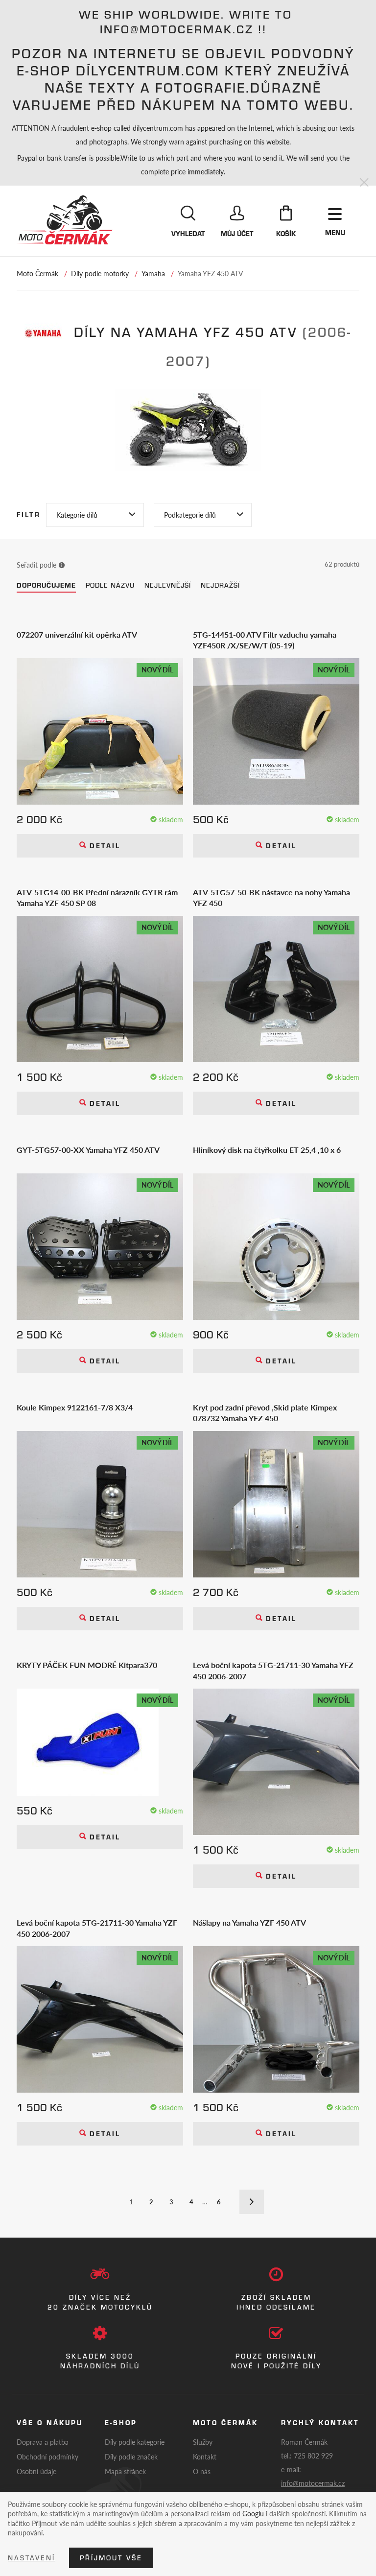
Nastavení (32, 2558)
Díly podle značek (131, 2457)
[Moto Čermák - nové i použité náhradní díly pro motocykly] (65, 220)
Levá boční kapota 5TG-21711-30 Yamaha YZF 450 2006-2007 (97, 1928)
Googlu (253, 2513)
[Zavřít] (364, 183)
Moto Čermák (37, 273)
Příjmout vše (111, 2558)
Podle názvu (110, 585)
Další (252, 2202)
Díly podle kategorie (135, 2442)
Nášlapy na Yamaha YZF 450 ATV (249, 1923)
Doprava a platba (43, 2442)
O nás (202, 2471)
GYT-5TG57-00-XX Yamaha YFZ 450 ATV (88, 1150)
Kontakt (205, 2457)
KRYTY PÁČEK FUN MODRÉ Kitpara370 (87, 1665)
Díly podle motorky (100, 273)
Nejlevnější (168, 585)
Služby (203, 2442)
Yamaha (153, 273)
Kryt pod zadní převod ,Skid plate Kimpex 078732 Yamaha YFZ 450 (265, 1413)
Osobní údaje (36, 2471)
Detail (103, 846)
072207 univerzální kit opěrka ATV (77, 635)
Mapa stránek (125, 2471)
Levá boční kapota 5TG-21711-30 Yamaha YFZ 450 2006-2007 (273, 1670)
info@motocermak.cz (313, 2483)
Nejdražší (220, 585)
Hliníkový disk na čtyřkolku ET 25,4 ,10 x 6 (267, 1150)
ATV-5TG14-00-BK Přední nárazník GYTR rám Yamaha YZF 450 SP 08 (97, 898)
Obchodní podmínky (47, 2457)
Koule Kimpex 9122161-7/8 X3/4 (75, 1407)
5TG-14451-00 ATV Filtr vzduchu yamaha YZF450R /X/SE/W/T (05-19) (265, 640)
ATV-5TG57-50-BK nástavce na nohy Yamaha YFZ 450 (271, 898)
